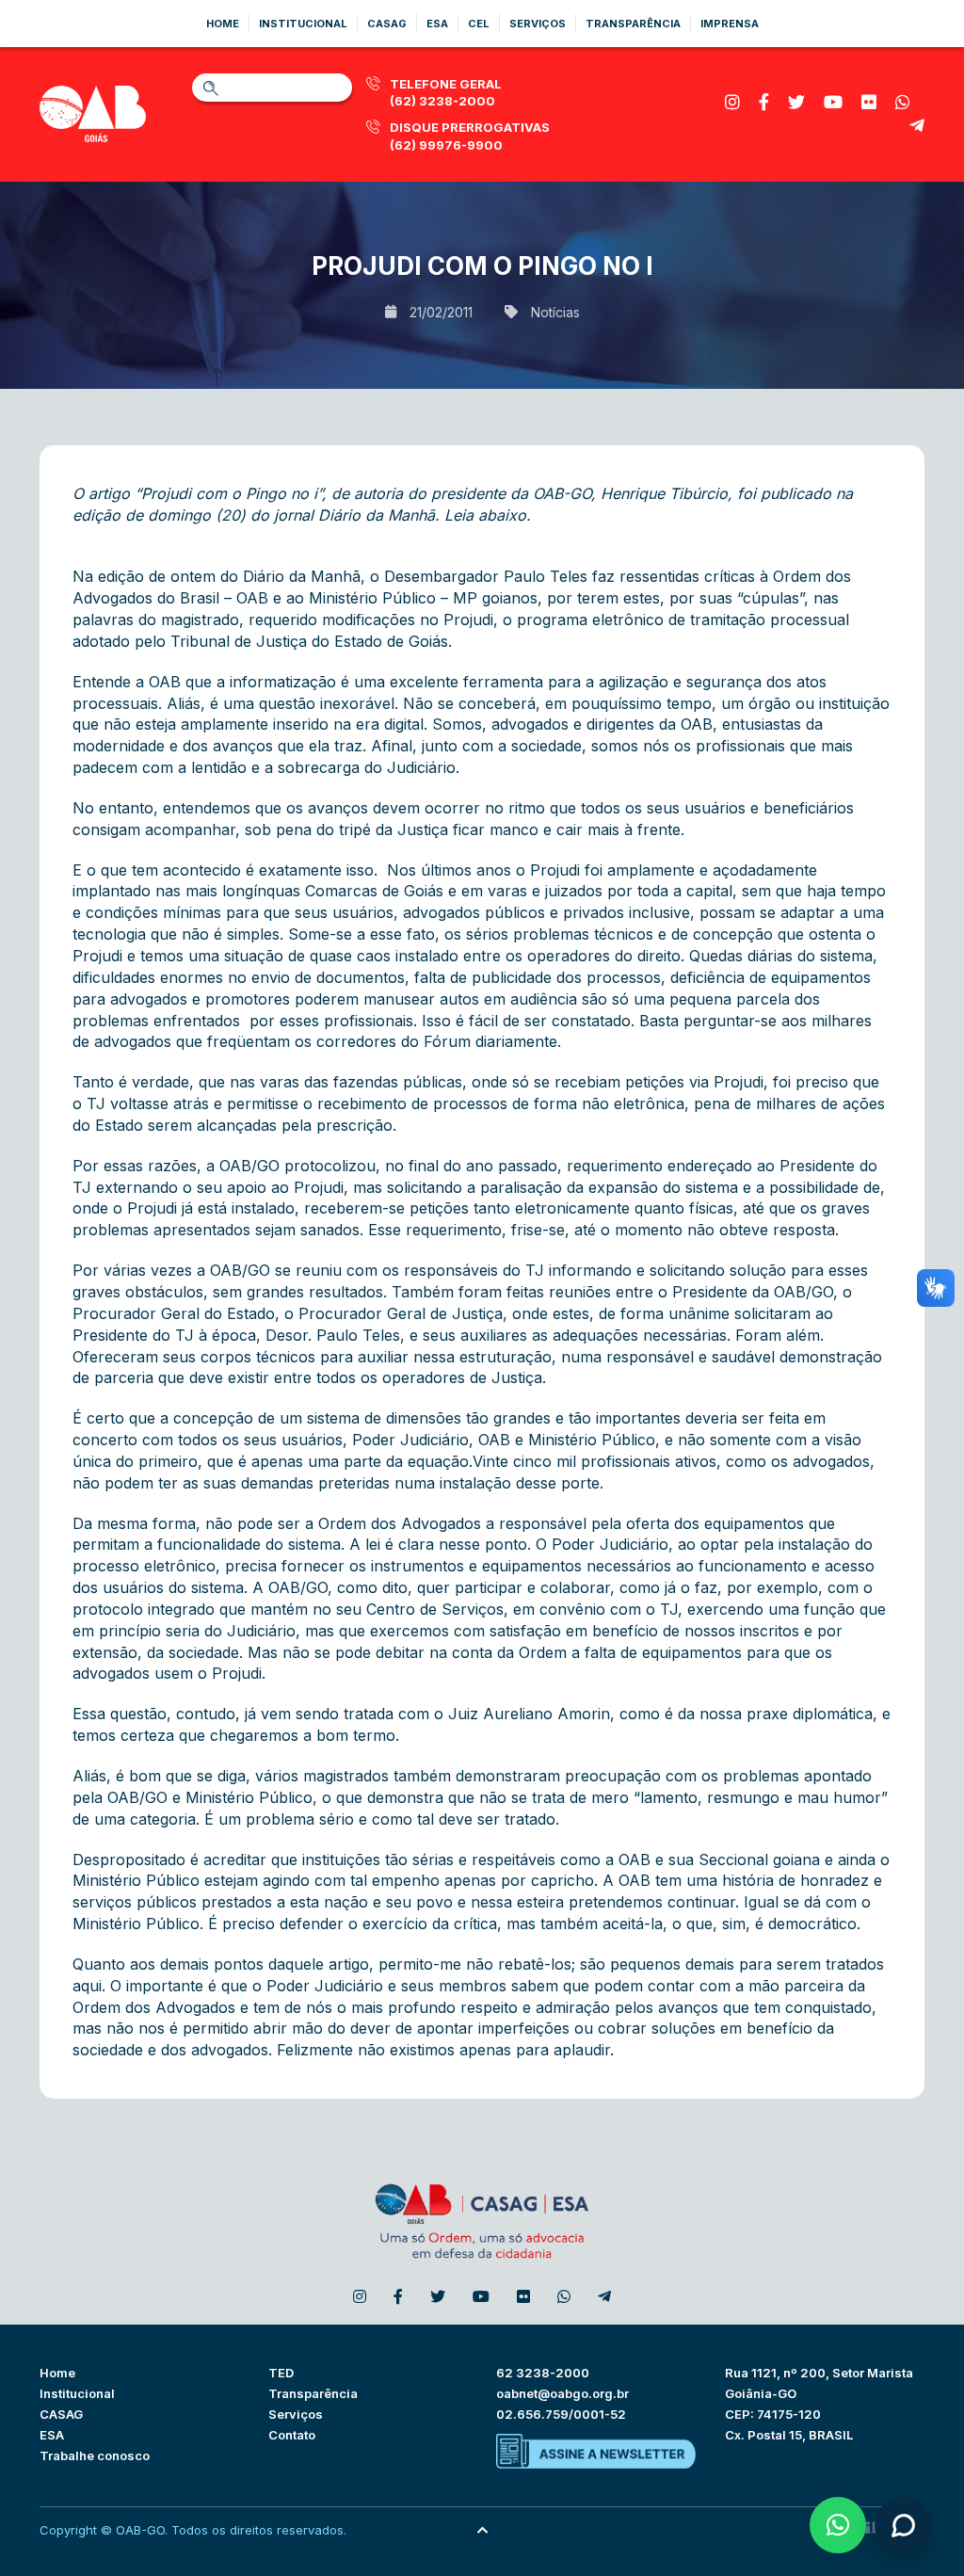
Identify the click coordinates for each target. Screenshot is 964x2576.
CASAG (61, 2414)
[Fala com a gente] (903, 2525)
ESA (52, 2435)
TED (281, 2373)
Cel (479, 24)
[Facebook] (764, 102)
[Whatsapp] (903, 102)
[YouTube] (833, 102)
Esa (437, 24)
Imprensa (730, 24)
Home (223, 24)
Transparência (633, 24)
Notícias (555, 312)
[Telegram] (917, 126)
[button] (838, 2525)
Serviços (538, 24)
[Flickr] (869, 102)
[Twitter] (796, 102)
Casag (387, 24)
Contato (292, 2435)
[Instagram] (732, 102)
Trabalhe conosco (95, 2455)
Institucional (303, 24)
